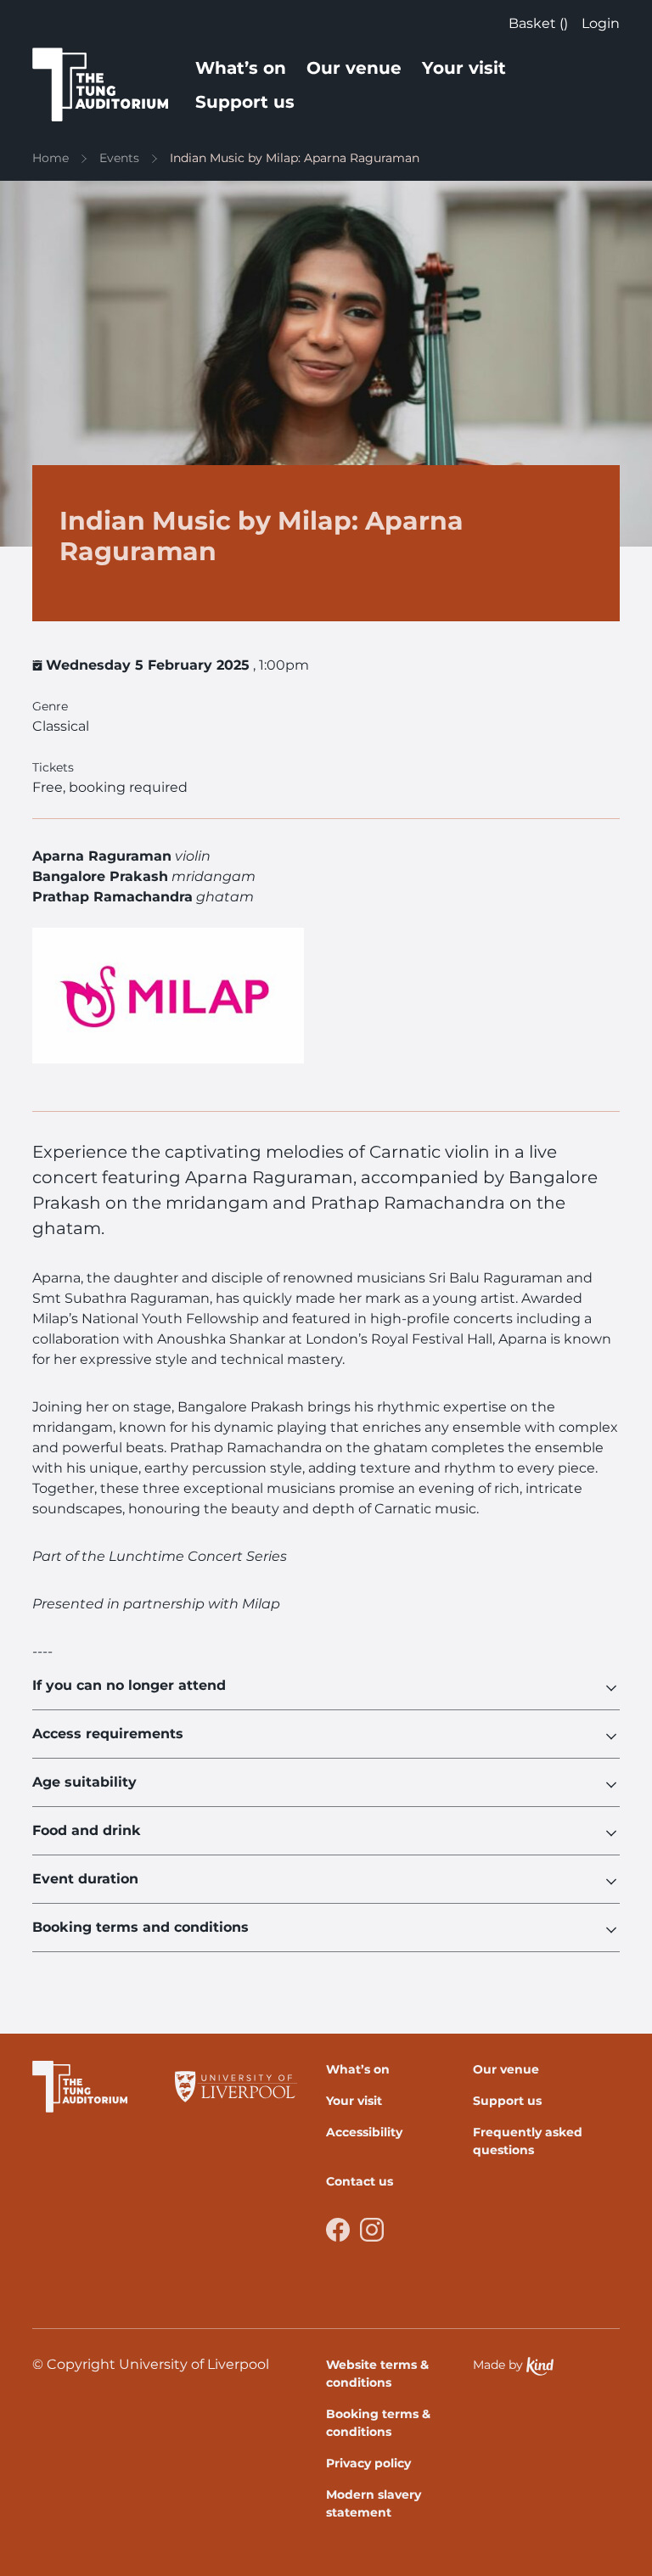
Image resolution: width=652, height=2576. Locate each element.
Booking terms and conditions (141, 1927)
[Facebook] (338, 2230)
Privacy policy (368, 2463)
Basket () (538, 23)
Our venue (354, 68)
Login (601, 23)
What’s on (241, 68)
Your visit (464, 68)
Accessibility (364, 2132)
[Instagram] (372, 2230)
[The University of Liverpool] (236, 2087)
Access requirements (108, 1734)
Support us (245, 102)
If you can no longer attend (129, 1685)
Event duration (85, 1879)
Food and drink (87, 1830)
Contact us (360, 2181)
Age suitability (84, 1782)
